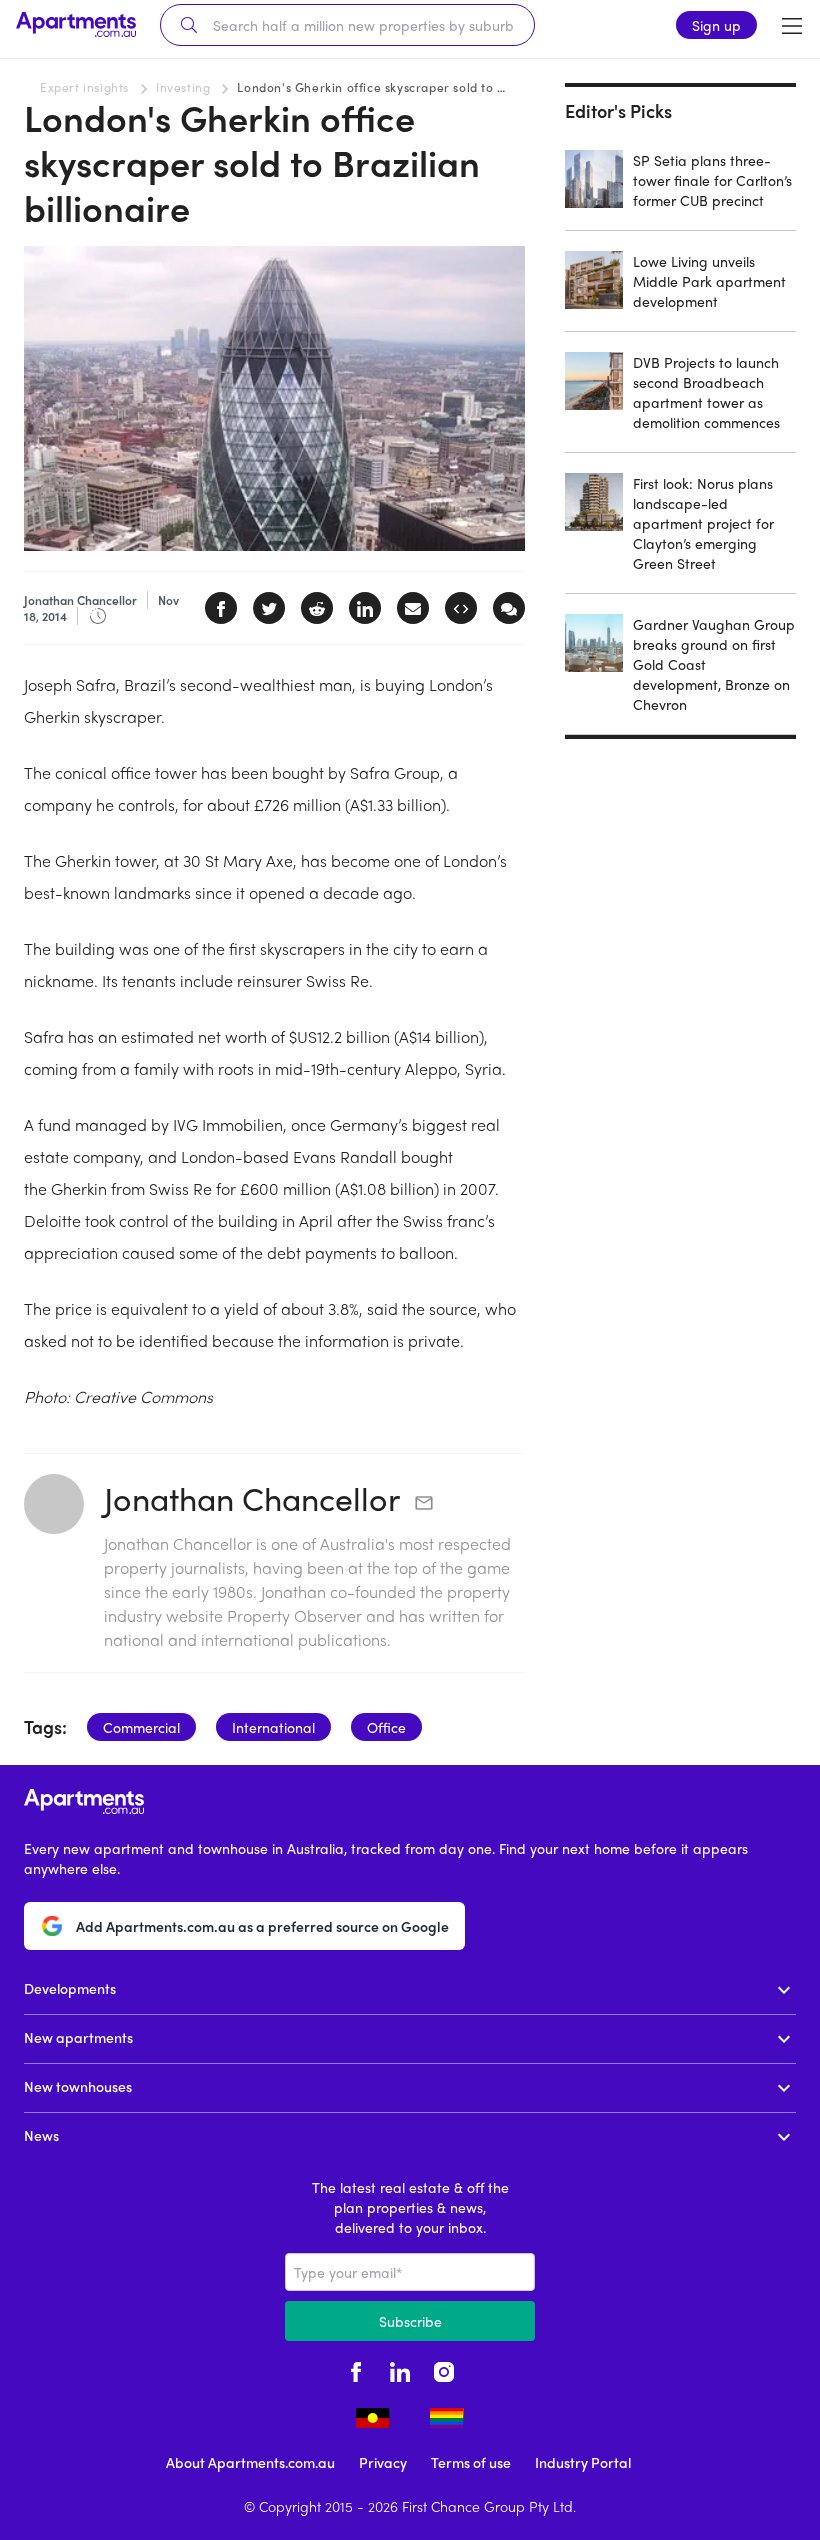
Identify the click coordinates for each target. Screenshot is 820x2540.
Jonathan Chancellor (252, 1498)
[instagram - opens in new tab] (444, 2369)
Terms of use (471, 2462)
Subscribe (410, 2321)
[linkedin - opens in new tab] (400, 2369)
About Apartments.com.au (250, 2462)
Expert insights (84, 87)
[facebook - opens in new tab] (356, 2369)
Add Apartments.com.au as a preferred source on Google (262, 1926)
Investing (183, 87)
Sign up (716, 25)
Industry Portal (583, 2462)
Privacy (383, 2462)
